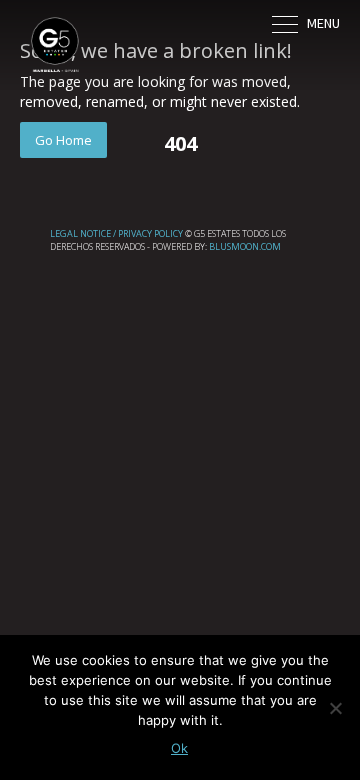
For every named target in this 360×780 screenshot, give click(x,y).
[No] (335, 708)
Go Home (63, 140)
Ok (179, 748)
